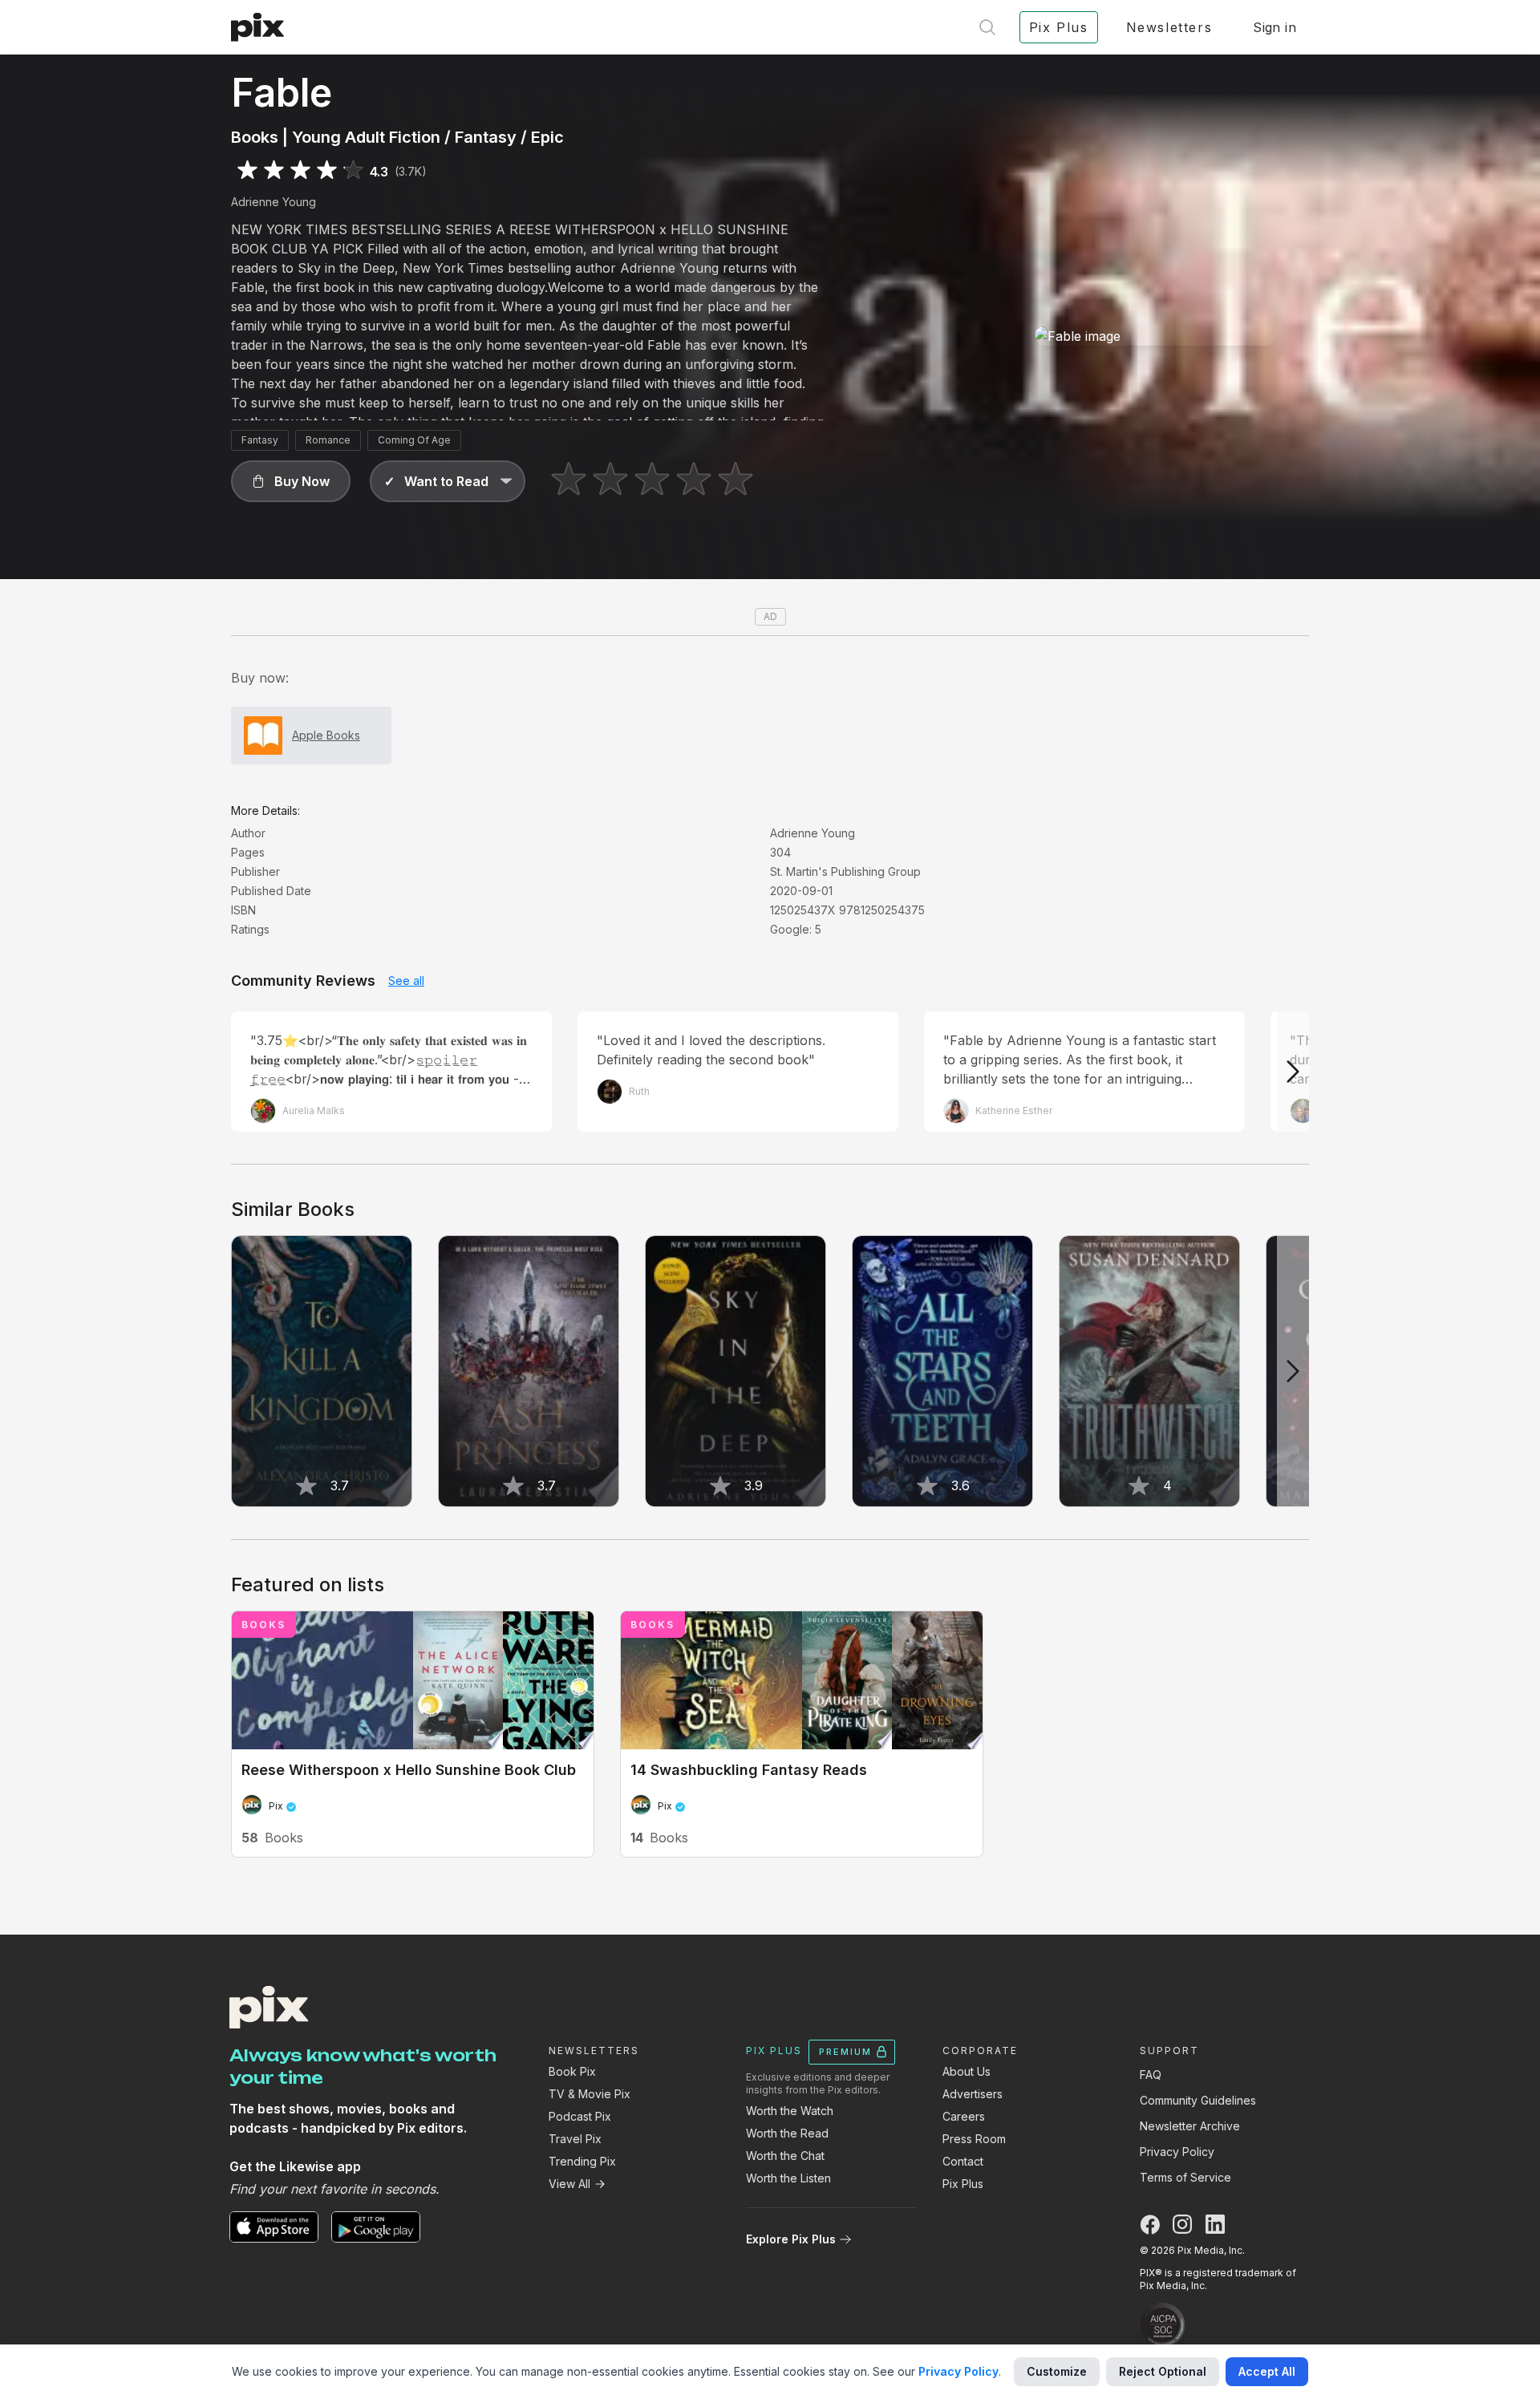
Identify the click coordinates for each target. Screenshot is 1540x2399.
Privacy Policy (1177, 2152)
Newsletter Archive (1190, 2126)
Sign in (1275, 27)
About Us (967, 2071)
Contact (963, 2161)
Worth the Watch (790, 2111)
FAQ (1151, 2075)
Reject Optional (1163, 2371)
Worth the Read (787, 2133)
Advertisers (973, 2094)
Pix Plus (963, 2184)
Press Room (974, 2139)
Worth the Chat (785, 2156)
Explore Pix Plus (791, 2239)
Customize (1057, 2371)
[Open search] (987, 27)
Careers (964, 2116)
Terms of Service (1185, 2177)
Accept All (1267, 2371)
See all (406, 981)
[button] (291, 481)
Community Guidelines (1198, 2100)
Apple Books (326, 735)
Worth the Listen (788, 2178)
